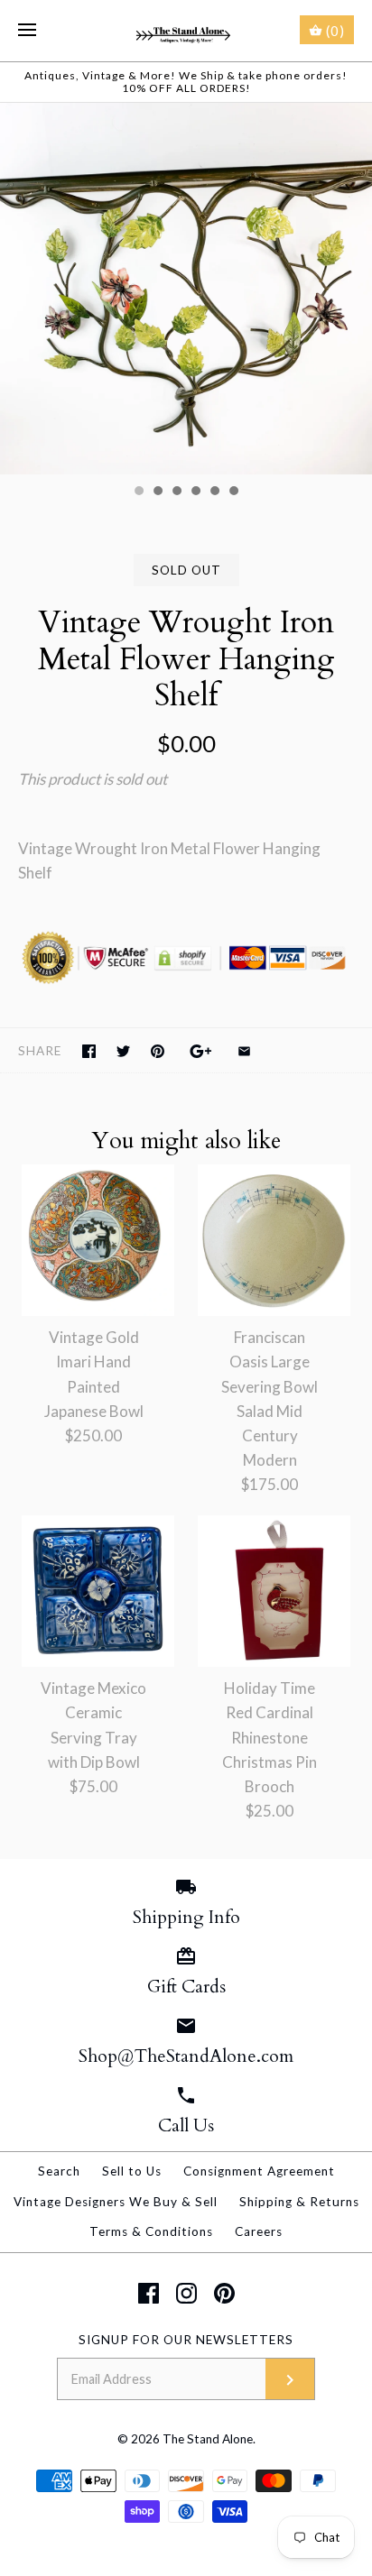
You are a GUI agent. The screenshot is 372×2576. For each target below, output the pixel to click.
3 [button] (176, 492)
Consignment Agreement (259, 2171)
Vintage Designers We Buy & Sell (116, 2202)
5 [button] (214, 492)
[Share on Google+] (201, 1051)
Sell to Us (132, 2171)
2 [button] (157, 492)
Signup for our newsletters (186, 2340)
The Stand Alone (208, 2439)
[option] (186, 289)
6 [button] (233, 492)
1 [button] (138, 492)
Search (59, 2171)
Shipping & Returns (299, 2202)
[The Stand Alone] (186, 31)
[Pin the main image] (158, 1051)
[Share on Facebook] (89, 1051)
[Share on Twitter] (123, 1051)
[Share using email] (244, 1051)
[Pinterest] (224, 2293)
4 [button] (195, 492)
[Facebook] (149, 2293)
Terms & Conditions (151, 2231)
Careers (259, 2231)
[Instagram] (186, 2293)
